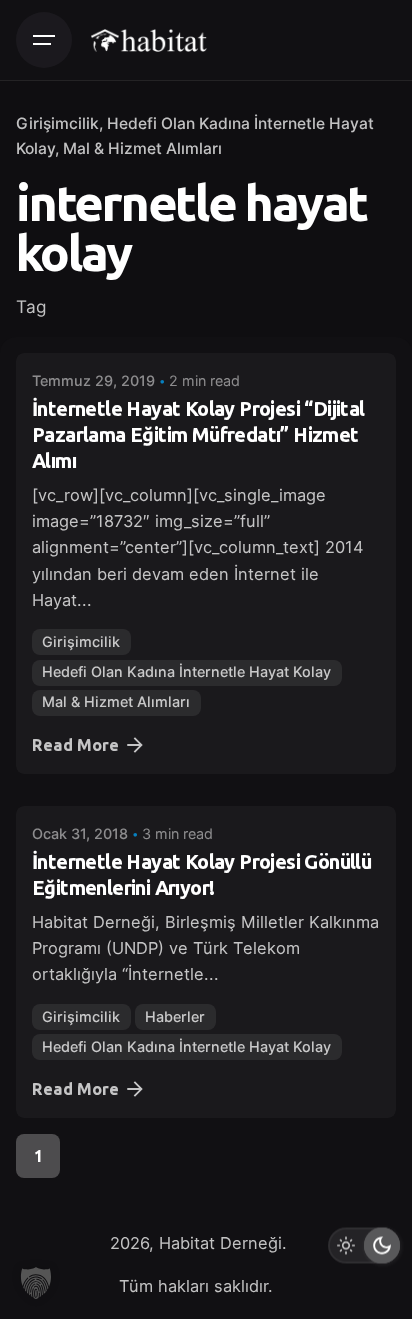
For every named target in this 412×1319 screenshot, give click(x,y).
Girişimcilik (57, 123)
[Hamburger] (44, 40)
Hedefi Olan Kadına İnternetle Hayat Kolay (186, 671)
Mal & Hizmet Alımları (142, 148)
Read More (75, 745)
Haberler (175, 1016)
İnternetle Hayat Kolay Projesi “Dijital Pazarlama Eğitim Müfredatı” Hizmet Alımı (198, 434)
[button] (36, 1283)
